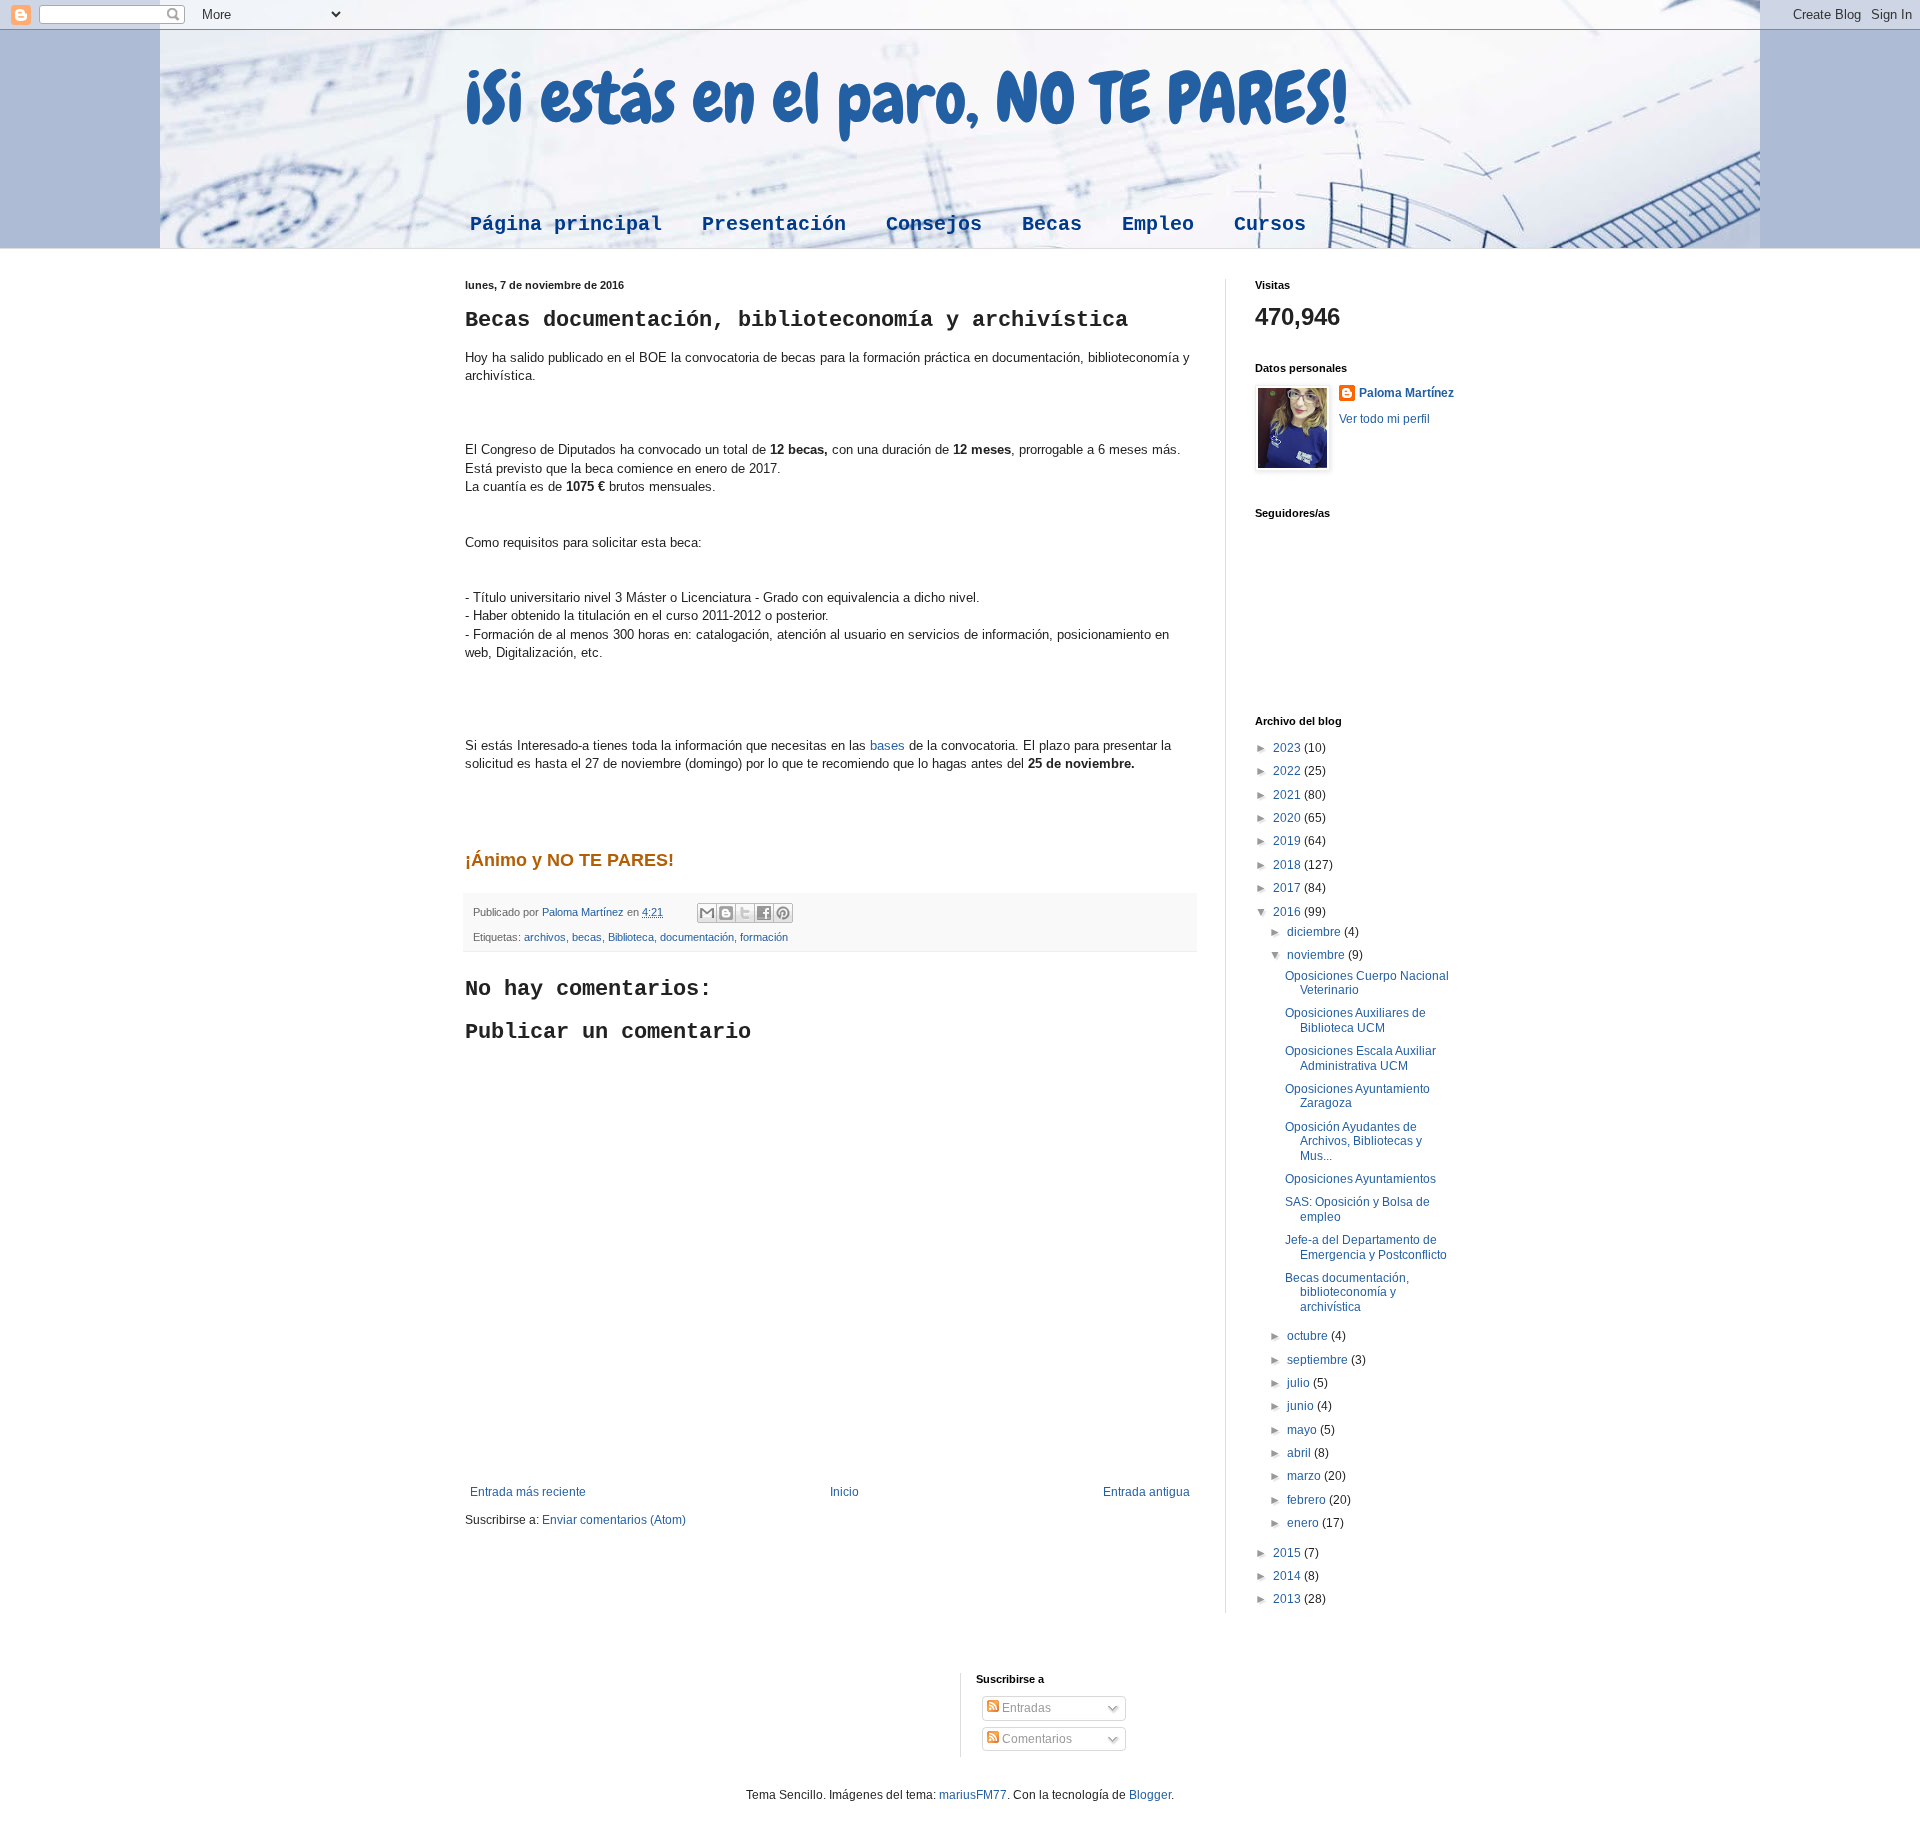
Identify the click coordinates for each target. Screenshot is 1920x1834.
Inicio (844, 1492)
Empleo (1158, 224)
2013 (1288, 1599)
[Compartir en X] (745, 913)
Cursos (1270, 224)
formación (764, 937)
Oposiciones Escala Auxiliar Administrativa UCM (1360, 1058)
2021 (1288, 795)
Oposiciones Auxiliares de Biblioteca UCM (1355, 1020)
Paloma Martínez (1406, 393)
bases (887, 745)
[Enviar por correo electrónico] (707, 913)
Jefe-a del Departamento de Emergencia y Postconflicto (1366, 1247)
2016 (1288, 912)
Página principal (566, 224)
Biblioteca (631, 937)
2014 (1288, 1576)
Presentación (774, 224)
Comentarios (1035, 1739)
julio (1300, 1383)
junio (1302, 1406)
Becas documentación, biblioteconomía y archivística (1347, 1292)
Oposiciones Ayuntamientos (1360, 1179)
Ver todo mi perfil (1384, 419)
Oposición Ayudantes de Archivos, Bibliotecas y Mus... (1353, 1141)
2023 (1288, 748)
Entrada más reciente (528, 1492)
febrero (1308, 1500)
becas (587, 937)
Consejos (934, 224)
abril (1300, 1453)
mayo (1303, 1430)
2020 (1288, 818)
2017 (1288, 888)
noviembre (1317, 955)
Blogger (1150, 1795)
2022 (1288, 771)
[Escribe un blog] (726, 913)
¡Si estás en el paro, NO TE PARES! (906, 98)
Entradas (1025, 1708)
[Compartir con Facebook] (764, 913)
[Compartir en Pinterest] (783, 913)
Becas (1052, 224)
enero (1304, 1523)
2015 (1288, 1553)
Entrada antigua (1146, 1492)
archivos (545, 937)
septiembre (1319, 1360)
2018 (1288, 865)
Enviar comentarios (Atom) (614, 1520)
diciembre (1315, 932)
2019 (1288, 841)
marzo (1305, 1476)
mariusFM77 (973, 1795)
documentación (697, 937)
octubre (1309, 1336)
